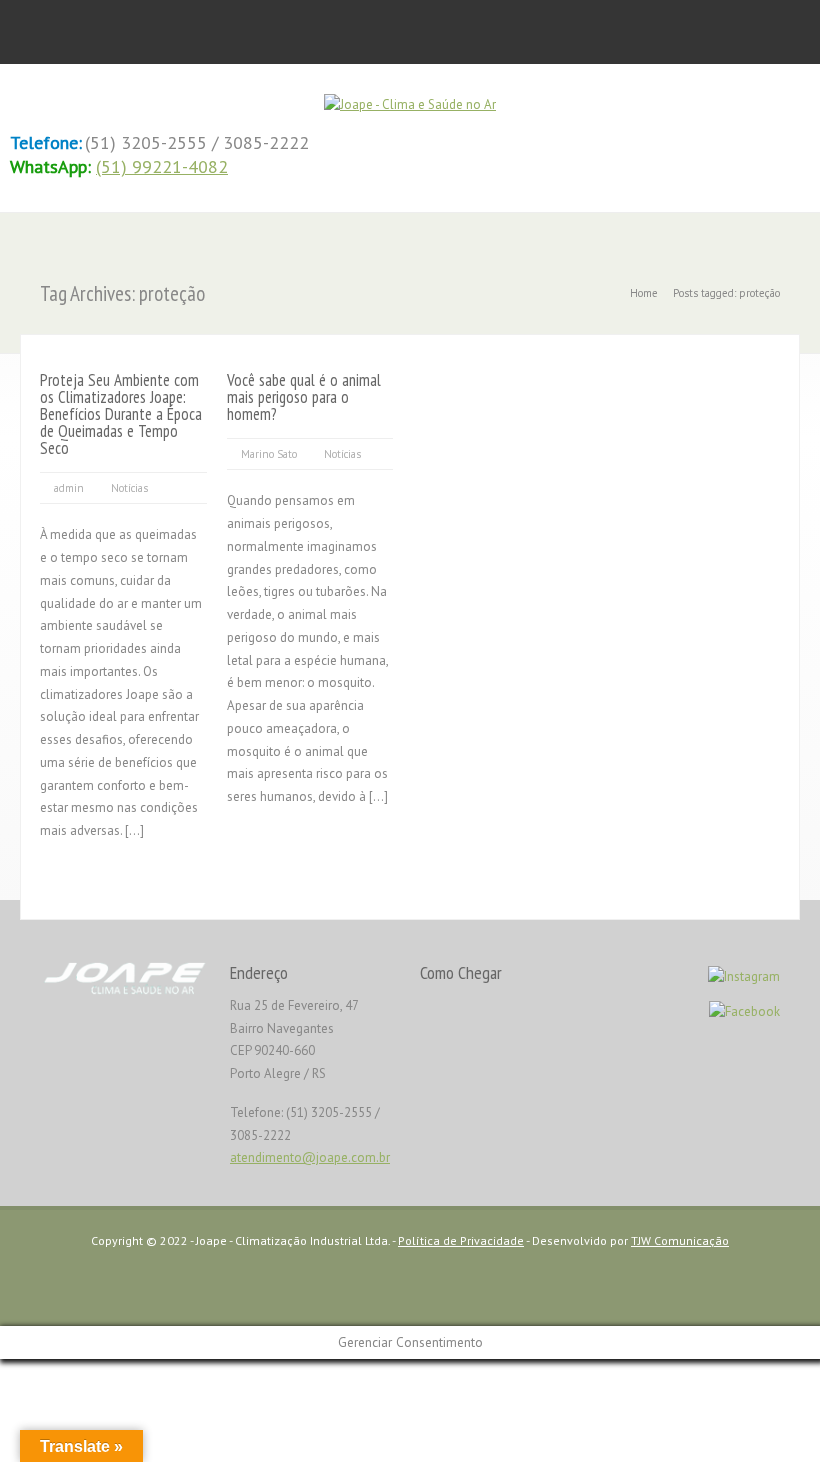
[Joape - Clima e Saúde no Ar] (410, 104)
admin (69, 488)
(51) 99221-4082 (162, 166)
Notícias (129, 488)
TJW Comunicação (680, 1240)
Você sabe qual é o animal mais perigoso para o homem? (304, 397)
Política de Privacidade (461, 1240)
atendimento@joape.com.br (310, 1157)
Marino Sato (269, 454)
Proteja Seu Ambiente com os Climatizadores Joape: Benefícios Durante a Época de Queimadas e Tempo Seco (121, 414)
